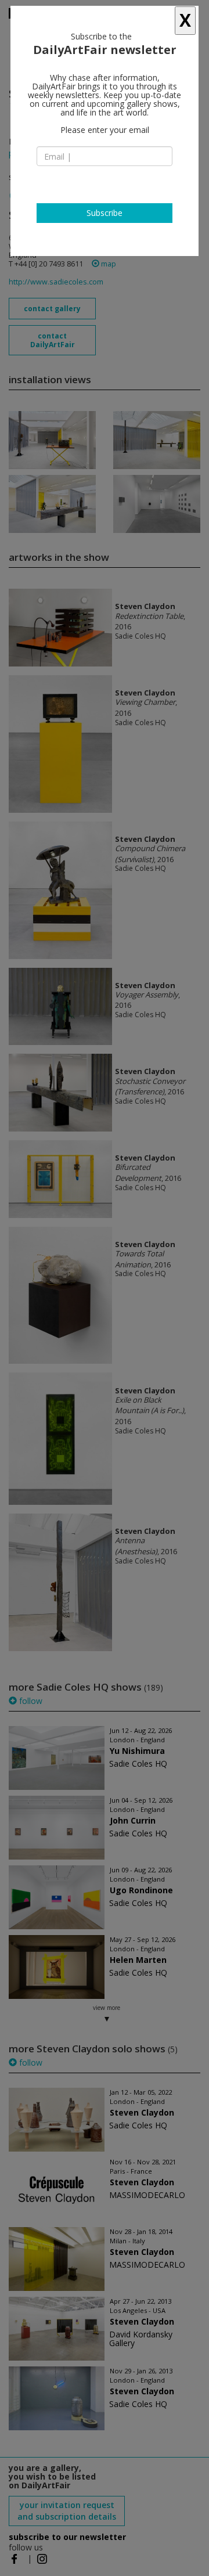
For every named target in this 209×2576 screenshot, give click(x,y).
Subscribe (105, 213)
